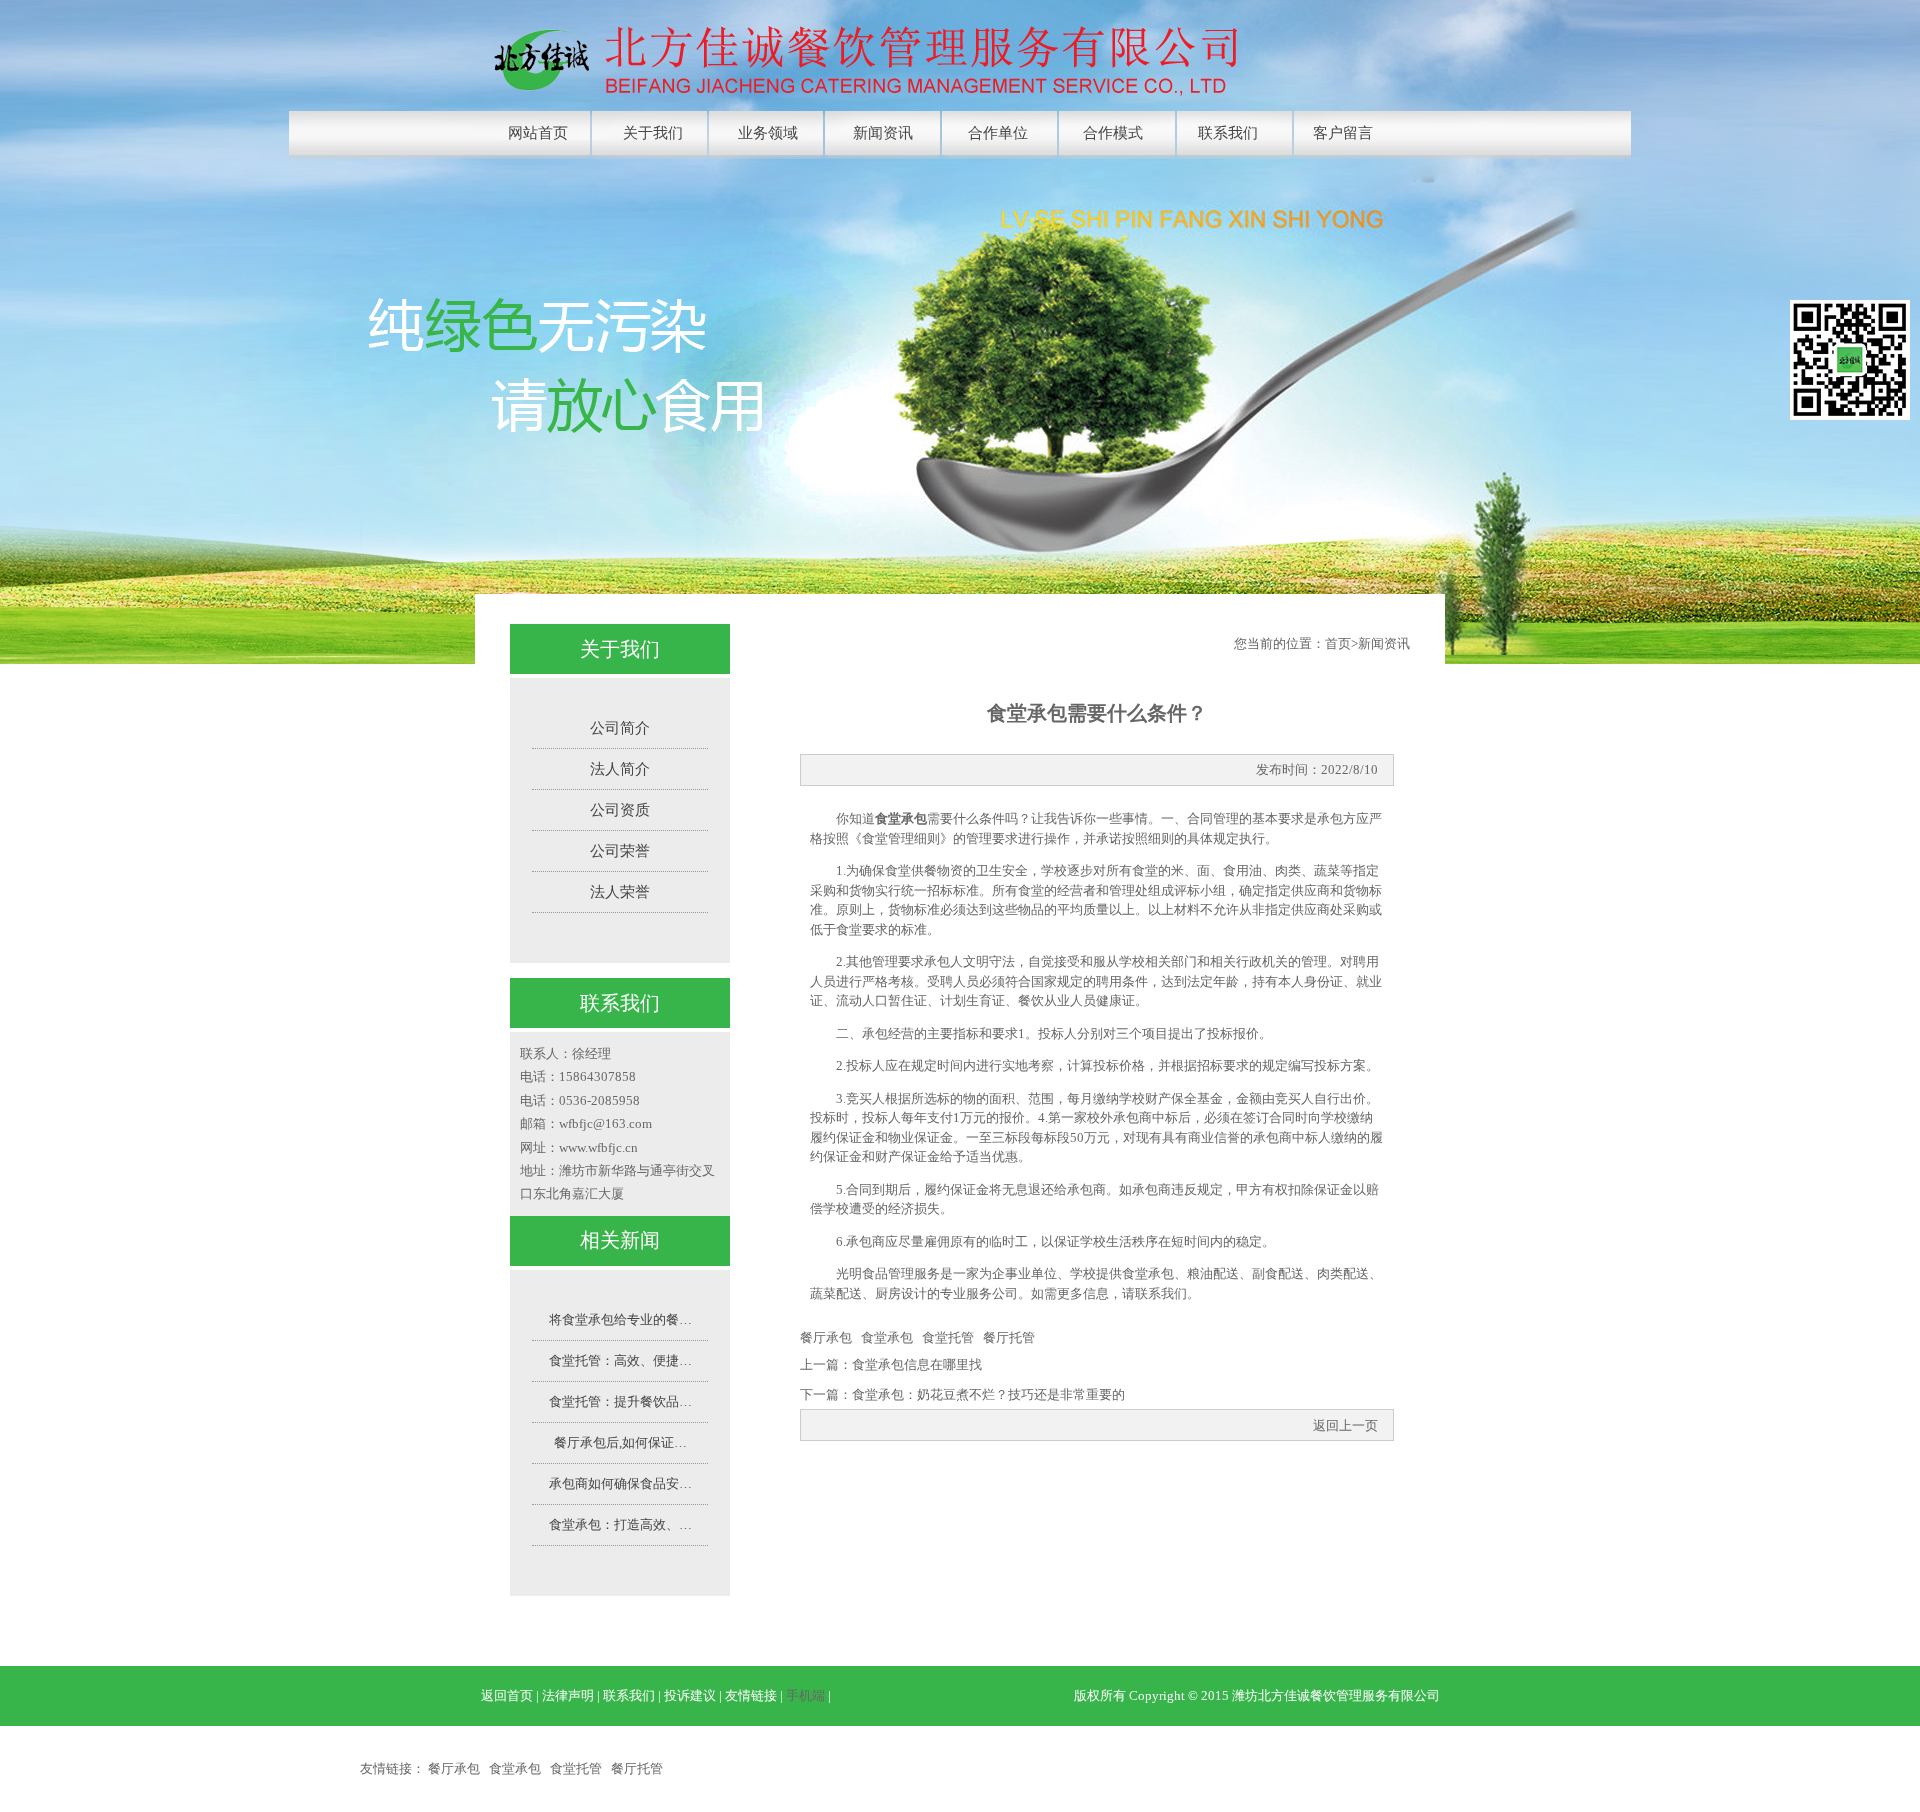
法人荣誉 (620, 892)
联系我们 (1228, 133)
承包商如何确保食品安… (620, 1483)
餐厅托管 (1009, 1337)
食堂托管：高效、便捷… (620, 1360)
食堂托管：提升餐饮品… (620, 1401)
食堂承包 (901, 818)
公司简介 (620, 728)
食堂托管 (948, 1337)
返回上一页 (1345, 1425)
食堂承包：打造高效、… (620, 1524)
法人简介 (620, 769)
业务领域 (768, 133)
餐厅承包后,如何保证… (620, 1442)
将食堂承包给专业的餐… (620, 1319)
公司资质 (620, 810)
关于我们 (653, 133)
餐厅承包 (826, 1337)
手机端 (805, 1695)
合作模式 (1113, 133)
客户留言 (1343, 133)
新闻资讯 (883, 133)
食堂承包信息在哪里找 (917, 1364)
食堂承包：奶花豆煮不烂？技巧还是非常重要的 (988, 1394)
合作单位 (998, 133)
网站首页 (538, 133)
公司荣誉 (620, 851)
